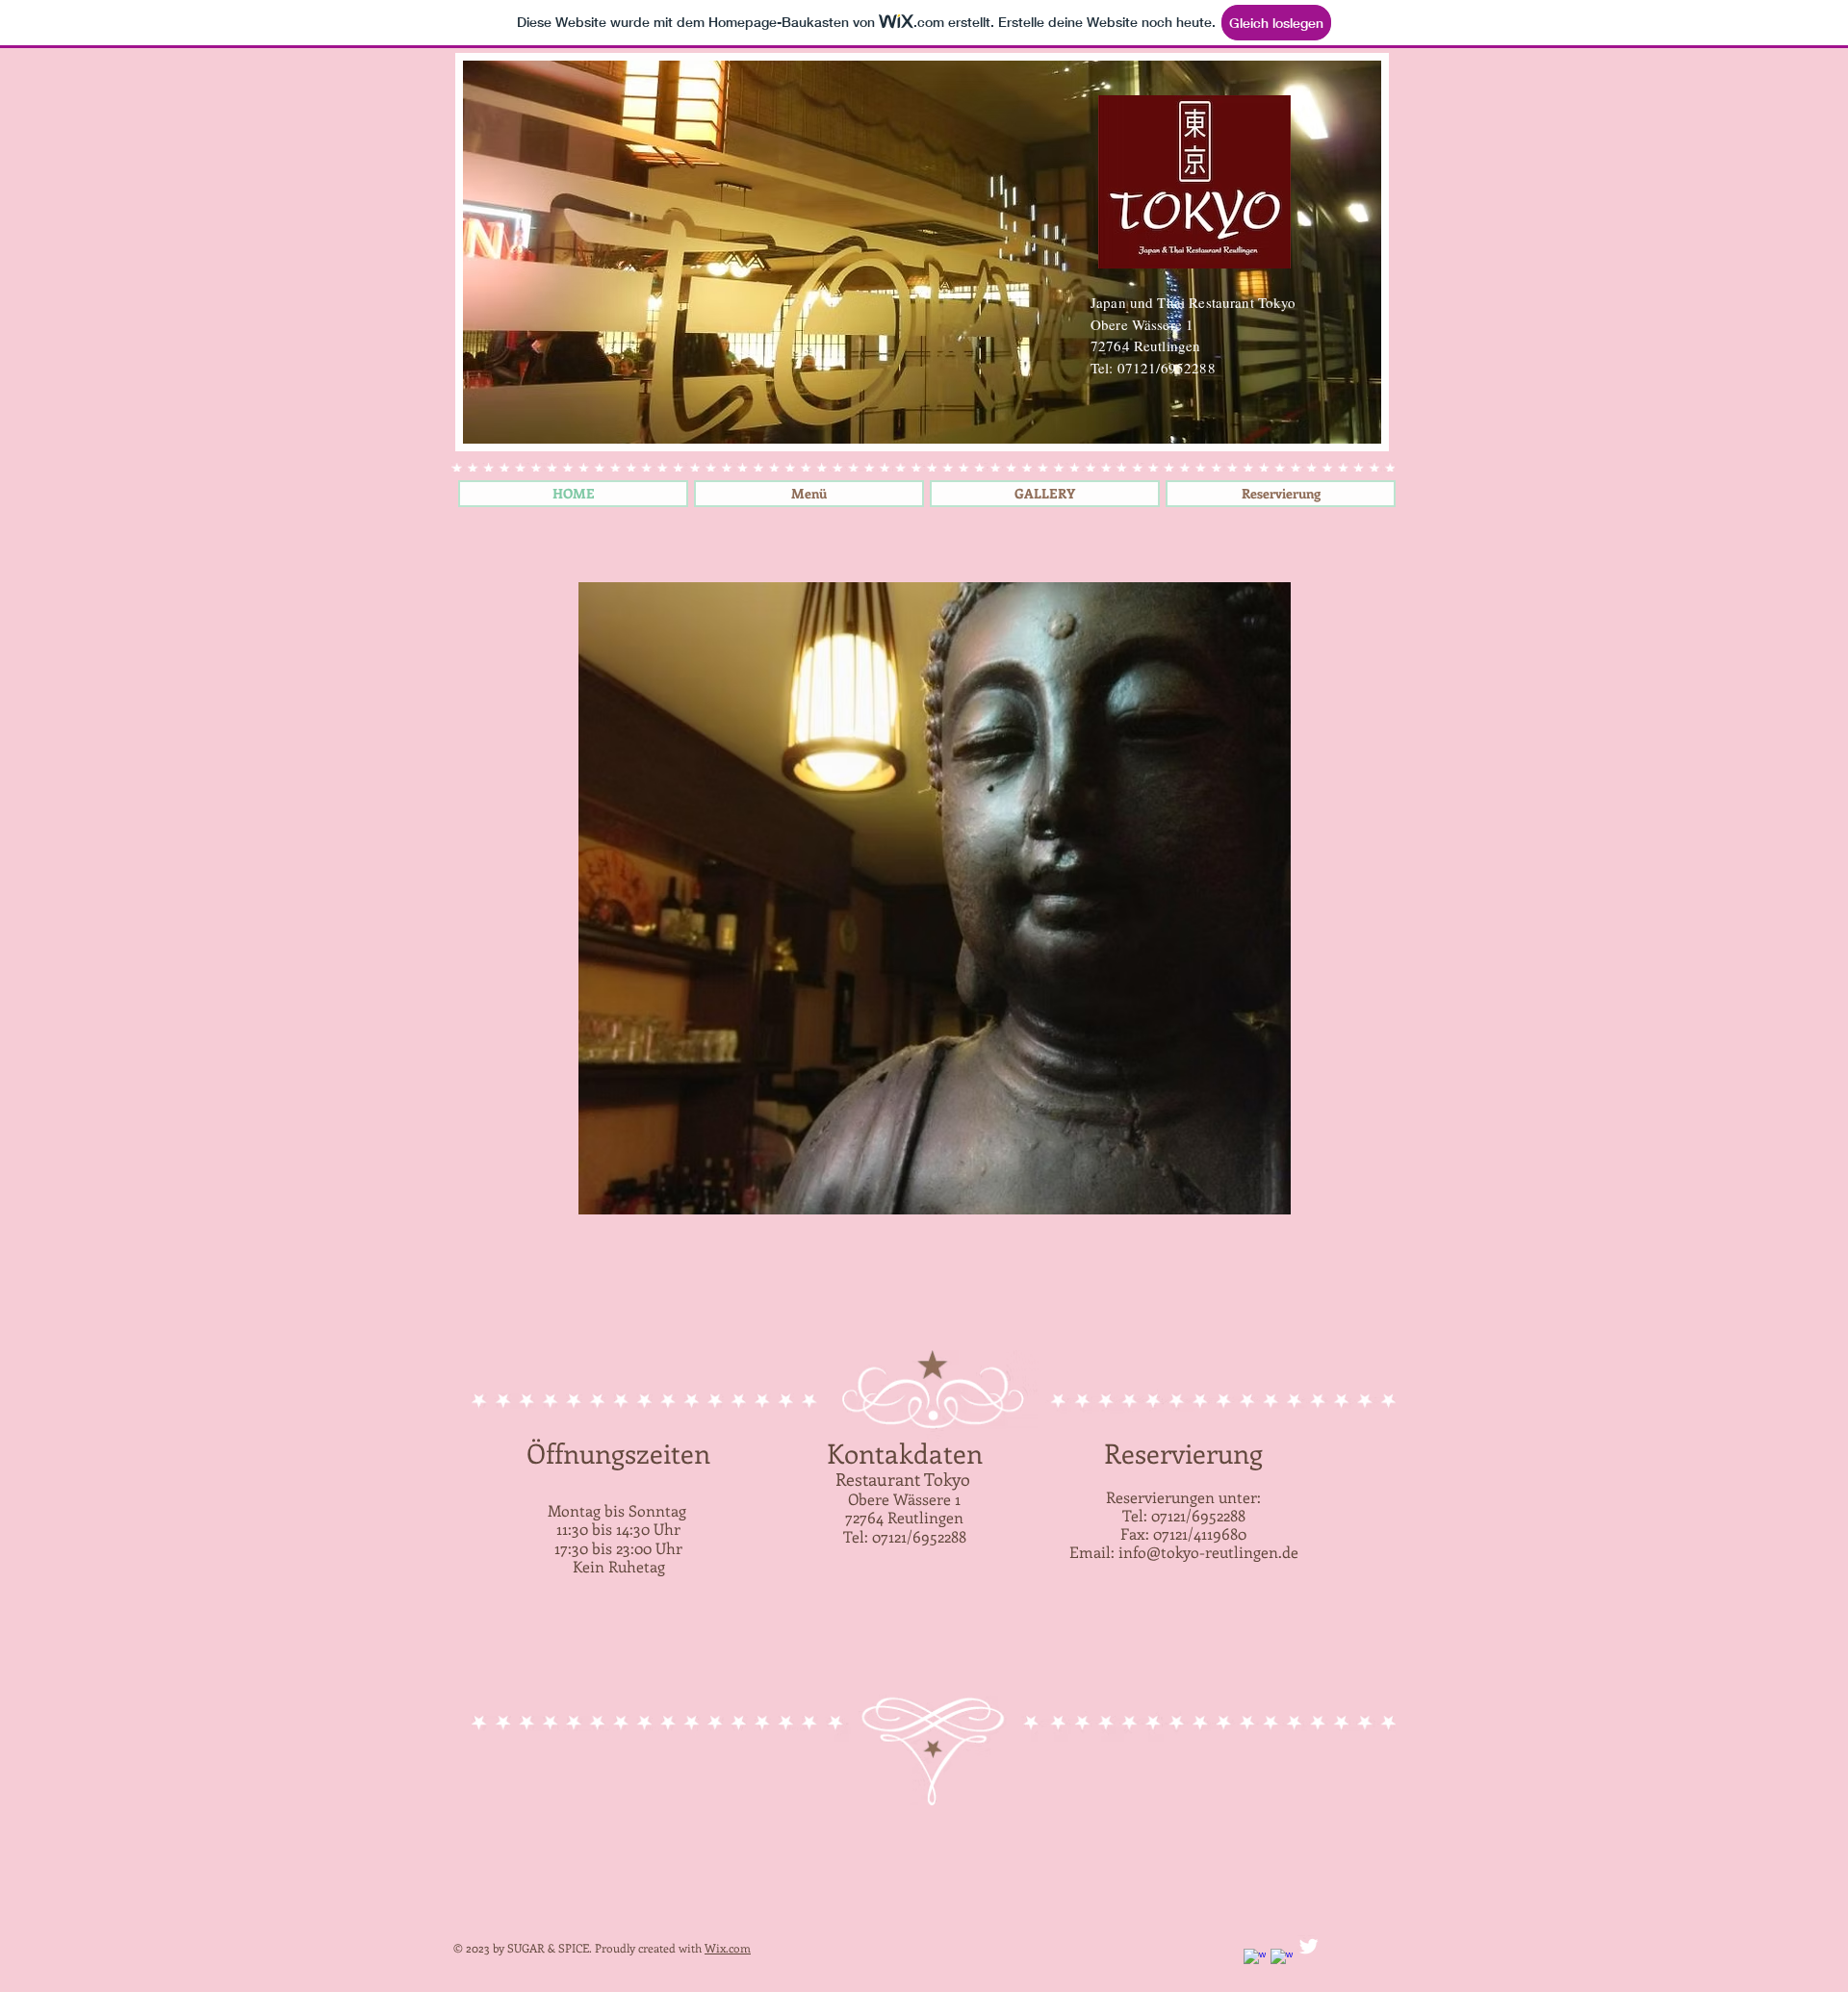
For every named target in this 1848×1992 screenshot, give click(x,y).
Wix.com (728, 1948)
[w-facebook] (1255, 1960)
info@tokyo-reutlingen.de (1208, 1552)
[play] (1244, 1198)
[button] (935, 898)
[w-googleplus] (1282, 1960)
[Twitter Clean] (1309, 1946)
